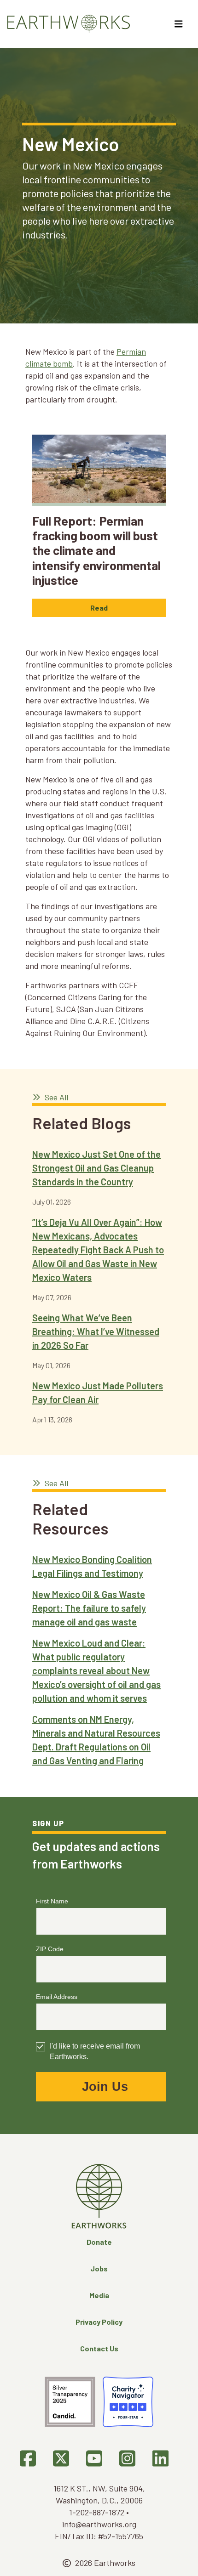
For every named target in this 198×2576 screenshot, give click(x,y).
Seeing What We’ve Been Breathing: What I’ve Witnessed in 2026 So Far (96, 1331)
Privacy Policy (99, 2322)
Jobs (99, 2268)
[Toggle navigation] (180, 24)
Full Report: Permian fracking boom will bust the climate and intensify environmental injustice (96, 550)
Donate (99, 2242)
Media (99, 2295)
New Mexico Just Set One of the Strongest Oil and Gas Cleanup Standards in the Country (96, 1168)
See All (55, 1097)
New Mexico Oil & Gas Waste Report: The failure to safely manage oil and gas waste (89, 1608)
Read (99, 608)
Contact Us (99, 2348)
